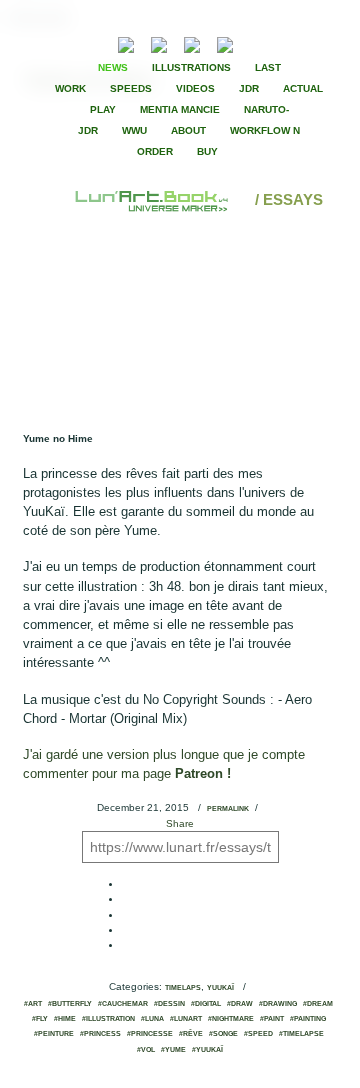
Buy (207, 151)
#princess (100, 1034)
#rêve (191, 1034)
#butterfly (70, 1004)
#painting (308, 1019)
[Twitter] (295, 43)
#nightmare (231, 1019)
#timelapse (301, 1034)
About (188, 130)
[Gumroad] (126, 42)
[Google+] (312, 43)
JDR (249, 88)
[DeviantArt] (159, 42)
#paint (272, 1019)
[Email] (72, 43)
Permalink (228, 809)
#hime (65, 1019)
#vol (146, 1050)
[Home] (153, 199)
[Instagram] (225, 42)
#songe (223, 1034)
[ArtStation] (192, 42)
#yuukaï (207, 1050)
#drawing (278, 1004)
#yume (173, 1050)
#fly (40, 1019)
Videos (195, 88)
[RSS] (95, 42)
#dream (318, 1004)
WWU (134, 130)
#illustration (108, 1019)
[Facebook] (278, 43)
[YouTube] (255, 42)
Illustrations (191, 67)
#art (33, 1004)
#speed (258, 1034)
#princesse (150, 1034)
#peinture (54, 1034)
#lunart (186, 1019)
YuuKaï (220, 988)
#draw (240, 1004)
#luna (152, 1019)
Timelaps (183, 988)
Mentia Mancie (180, 109)
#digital (206, 1004)
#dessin (169, 1004)
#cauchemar (123, 1004)
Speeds (131, 88)
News (113, 67)
